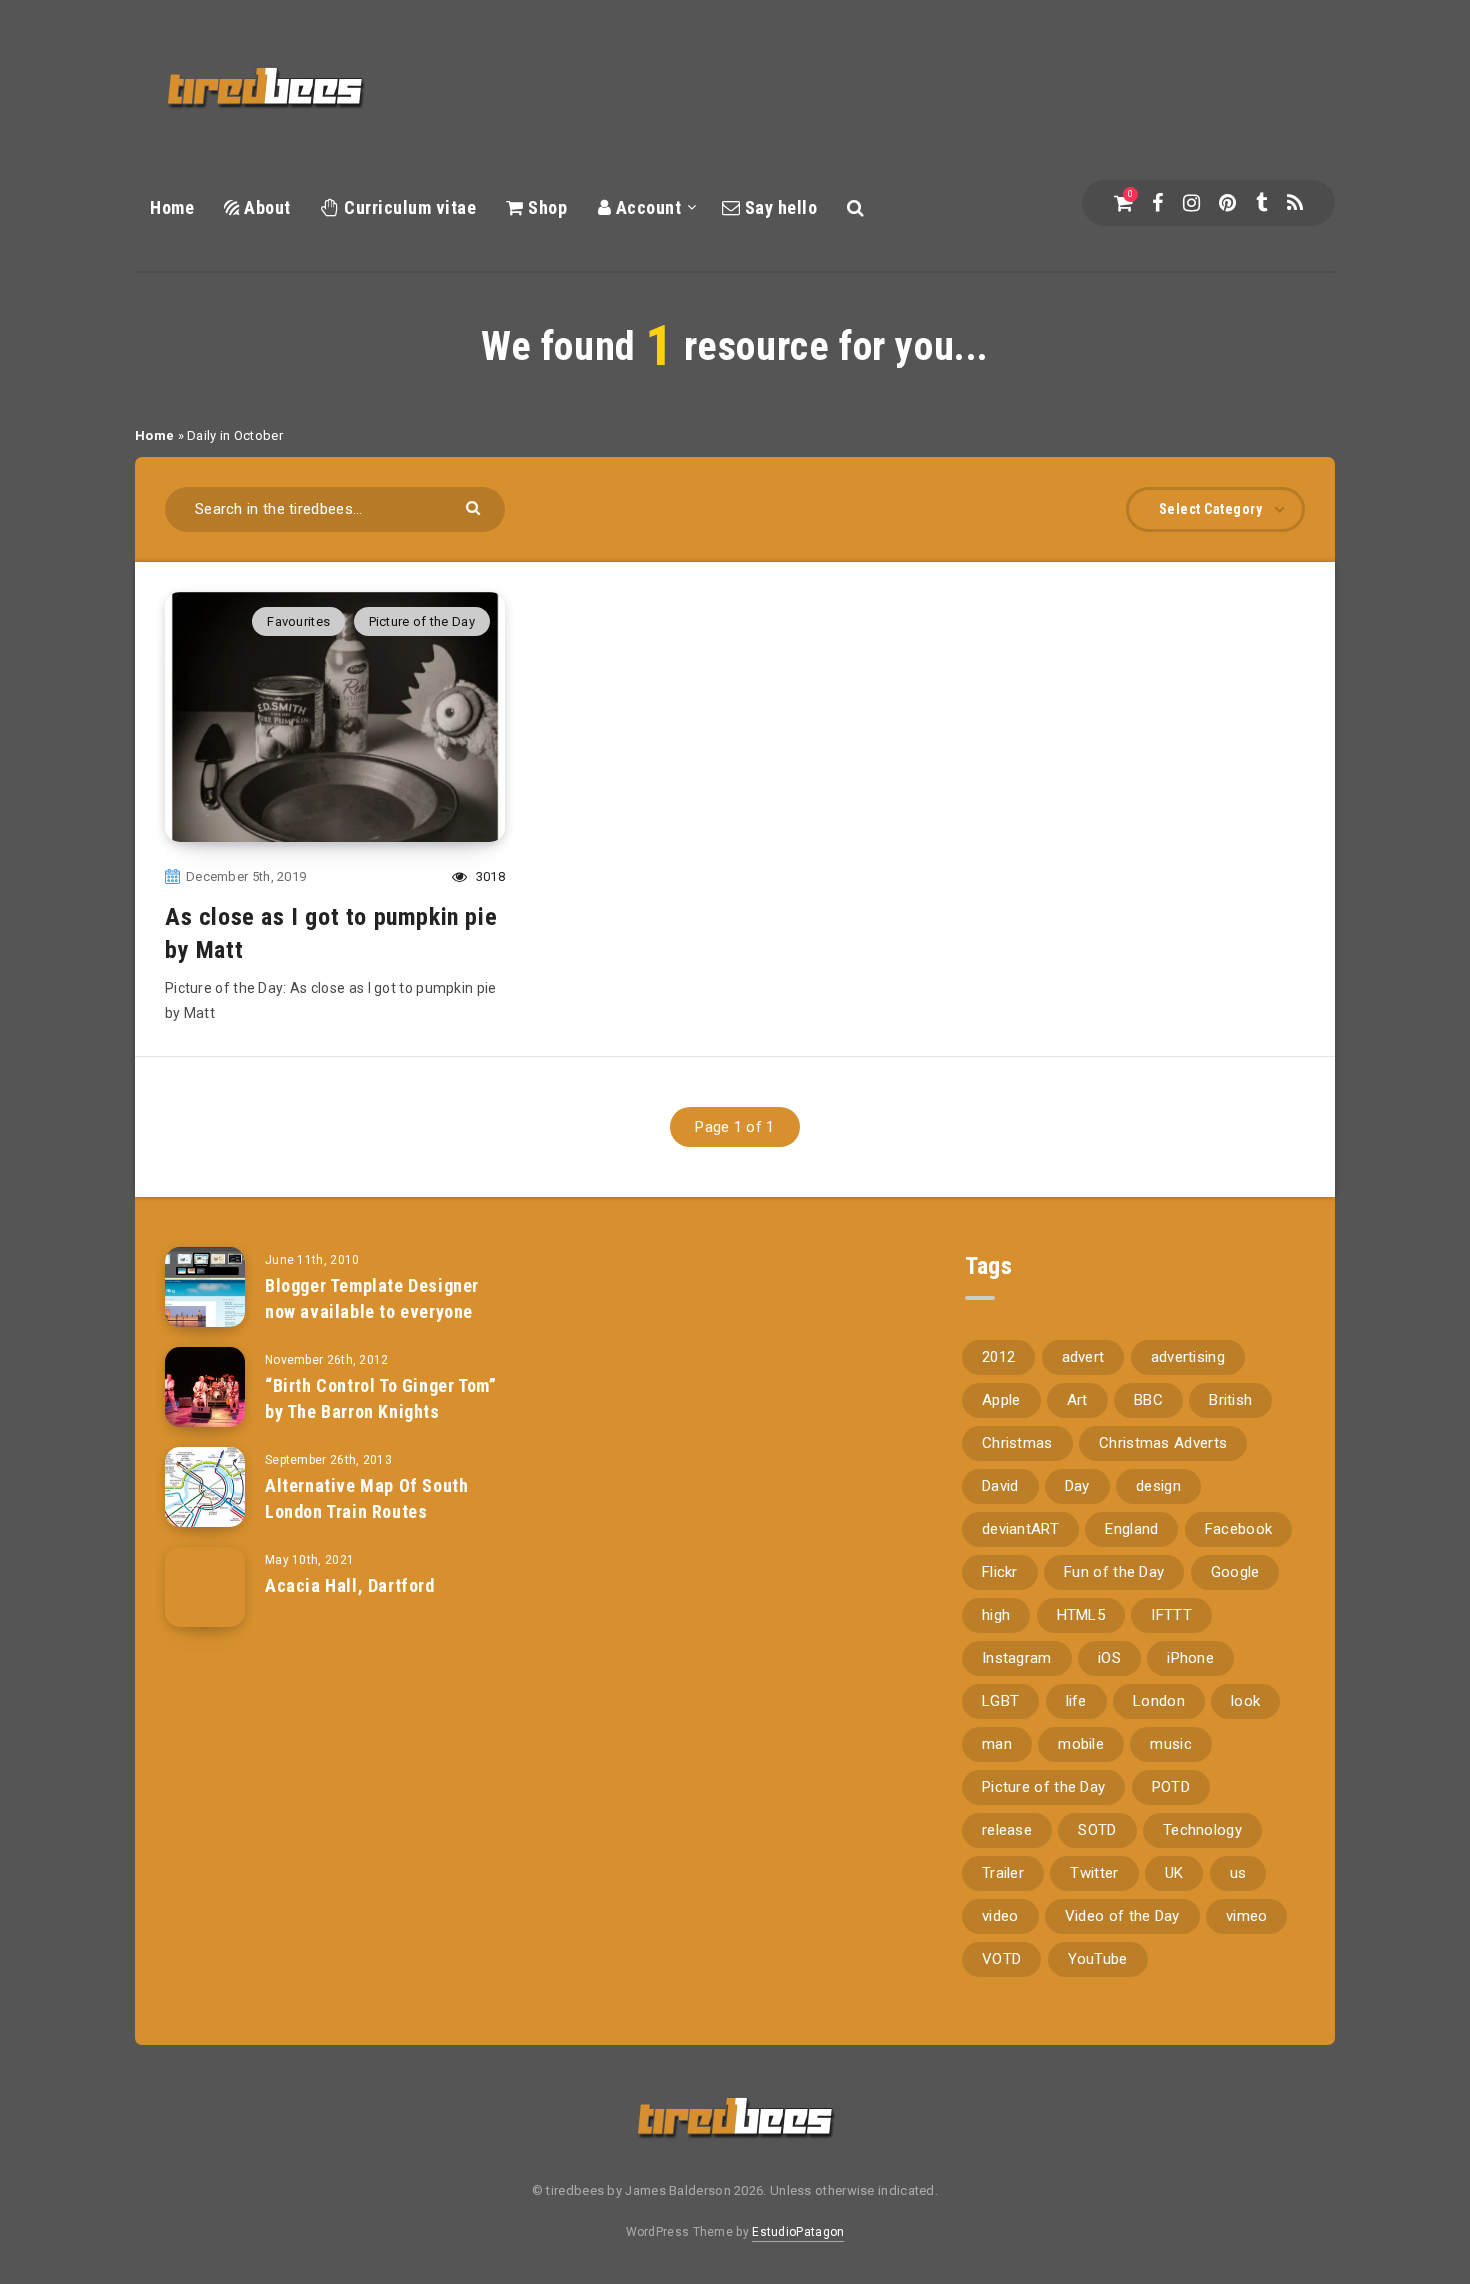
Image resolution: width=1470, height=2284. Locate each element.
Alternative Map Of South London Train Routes (366, 1498)
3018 (488, 876)
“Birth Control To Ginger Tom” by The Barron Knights (380, 1398)
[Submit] (475, 506)
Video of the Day (1122, 1916)
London (1159, 1701)
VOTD (1001, 1959)
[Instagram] (1191, 203)
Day (1077, 1486)
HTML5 (1081, 1615)
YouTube (1098, 1959)
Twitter (1094, 1873)
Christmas (1017, 1443)
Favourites (298, 621)
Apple (1001, 1400)
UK (1174, 1873)
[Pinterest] (1227, 203)
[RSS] (1295, 203)
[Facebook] (1157, 203)
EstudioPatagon (798, 2232)
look (1245, 1701)
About (265, 207)
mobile (1081, 1744)
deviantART (1020, 1529)
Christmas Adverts (1163, 1443)
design (1158, 1486)
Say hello (778, 207)
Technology (1202, 1830)
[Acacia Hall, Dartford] (205, 1587)
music (1171, 1744)
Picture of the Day (422, 621)
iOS (1109, 1658)
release (1007, 1830)
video (1000, 1916)
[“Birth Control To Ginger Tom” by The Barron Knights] (205, 1387)
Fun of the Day (1114, 1572)
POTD (1171, 1787)
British (1230, 1400)
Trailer (1003, 1873)
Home (172, 207)
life (1076, 1701)
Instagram (1017, 1658)
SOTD (1097, 1830)
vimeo (1247, 1916)
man (997, 1744)
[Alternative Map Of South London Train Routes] (205, 1487)
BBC (1148, 1400)
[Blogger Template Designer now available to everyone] (205, 1287)
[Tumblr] (1261, 203)
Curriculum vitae (408, 207)
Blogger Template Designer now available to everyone (372, 1298)
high (996, 1615)
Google (1235, 1572)
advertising (1188, 1357)
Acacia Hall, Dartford (350, 1585)
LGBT (1000, 1701)
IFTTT (1171, 1615)
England (1131, 1529)
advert (1083, 1357)
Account (646, 207)
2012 (998, 1357)
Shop (545, 207)
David (1000, 1486)
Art (1077, 1400)
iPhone (1190, 1658)
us (1238, 1873)
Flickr (1000, 1572)
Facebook (1238, 1529)
